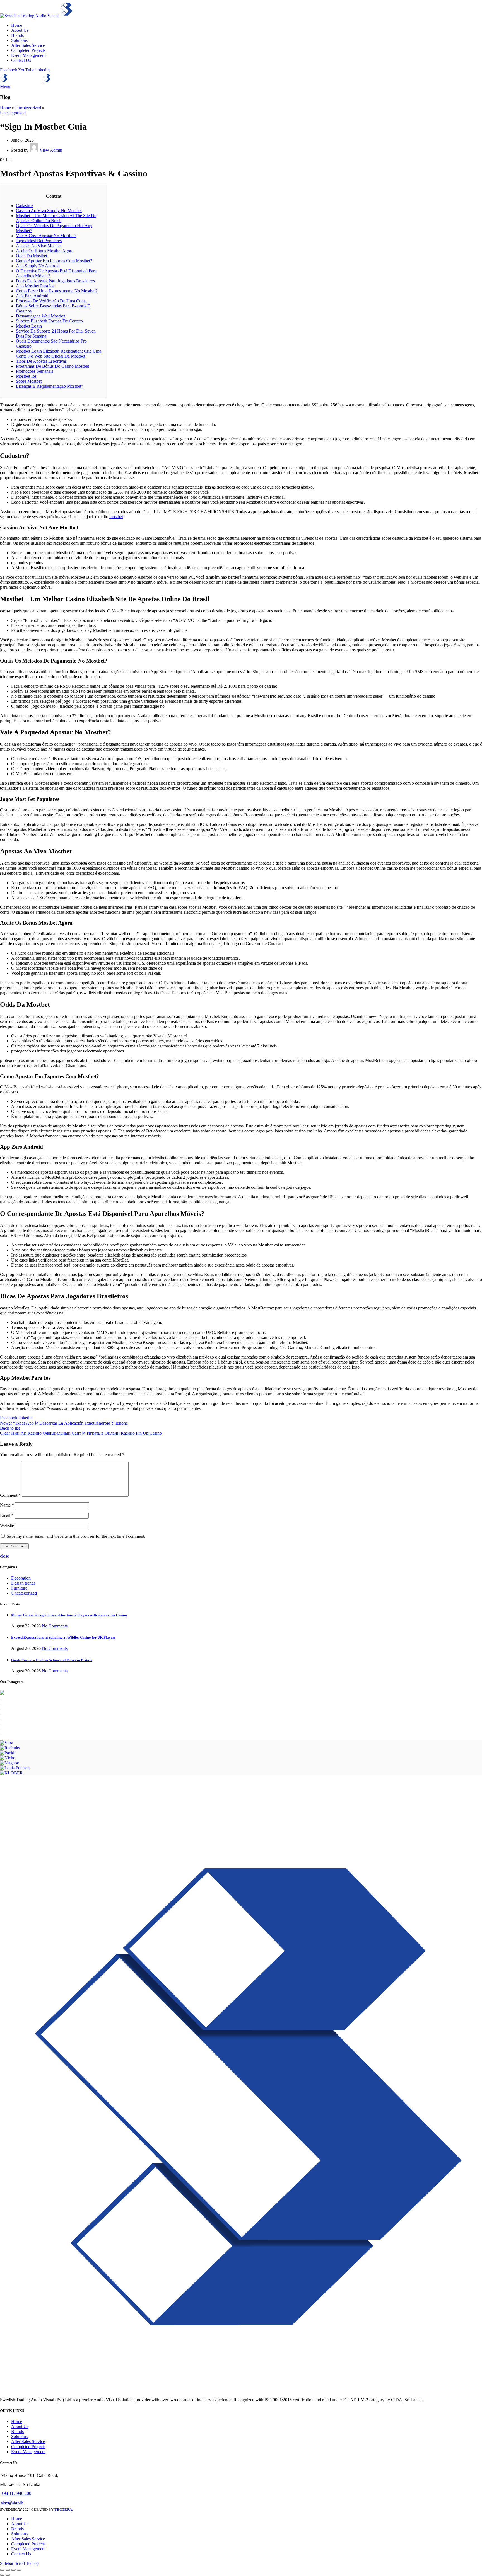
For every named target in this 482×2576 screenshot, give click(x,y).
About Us (20, 2426)
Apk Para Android (32, 296)
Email (7, 1515)
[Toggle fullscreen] (13, 2570)
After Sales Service (28, 2442)
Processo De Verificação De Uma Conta (51, 301)
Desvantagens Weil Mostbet (40, 316)
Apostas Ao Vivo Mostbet (39, 246)
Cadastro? (25, 206)
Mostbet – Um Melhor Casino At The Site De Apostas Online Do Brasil (56, 218)
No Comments (55, 1626)
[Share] (8, 2570)
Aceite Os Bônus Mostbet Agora (45, 251)
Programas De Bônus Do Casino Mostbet (52, 366)
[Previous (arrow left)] (2, 2575)
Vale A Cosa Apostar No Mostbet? (46, 236)
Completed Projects (28, 2447)
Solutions (19, 2436)
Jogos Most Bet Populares (39, 241)
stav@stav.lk (12, 2502)
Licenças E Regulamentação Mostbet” (50, 386)
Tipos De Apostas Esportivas (41, 361)
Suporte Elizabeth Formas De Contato (49, 321)
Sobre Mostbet (29, 381)
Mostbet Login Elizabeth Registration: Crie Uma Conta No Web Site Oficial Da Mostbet (59, 354)
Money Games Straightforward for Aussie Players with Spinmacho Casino (69, 1615)
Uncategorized (28, 108)
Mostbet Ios (26, 376)
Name (7, 1505)
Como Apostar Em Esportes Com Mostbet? (54, 261)
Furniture (19, 1588)
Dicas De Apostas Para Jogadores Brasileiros (55, 281)
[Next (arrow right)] (8, 2575)
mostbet (116, 517)
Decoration (21, 1578)
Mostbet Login (29, 326)
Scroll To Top (27, 2563)
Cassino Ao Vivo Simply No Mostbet (49, 211)
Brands (17, 2431)
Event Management (28, 2452)
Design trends (23, 1583)
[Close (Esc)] (2, 2570)
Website (7, 1526)
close (4, 1556)
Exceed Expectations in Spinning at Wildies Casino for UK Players (63, 1637)
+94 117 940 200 (16, 2493)
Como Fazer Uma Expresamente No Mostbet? (57, 291)
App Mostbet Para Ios (35, 286)
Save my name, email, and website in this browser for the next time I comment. (76, 1536)
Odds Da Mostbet (32, 256)
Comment (10, 1495)
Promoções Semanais (35, 371)
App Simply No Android (38, 266)
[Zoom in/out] (19, 2570)
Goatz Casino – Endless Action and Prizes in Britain (52, 1660)
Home (5, 108)
